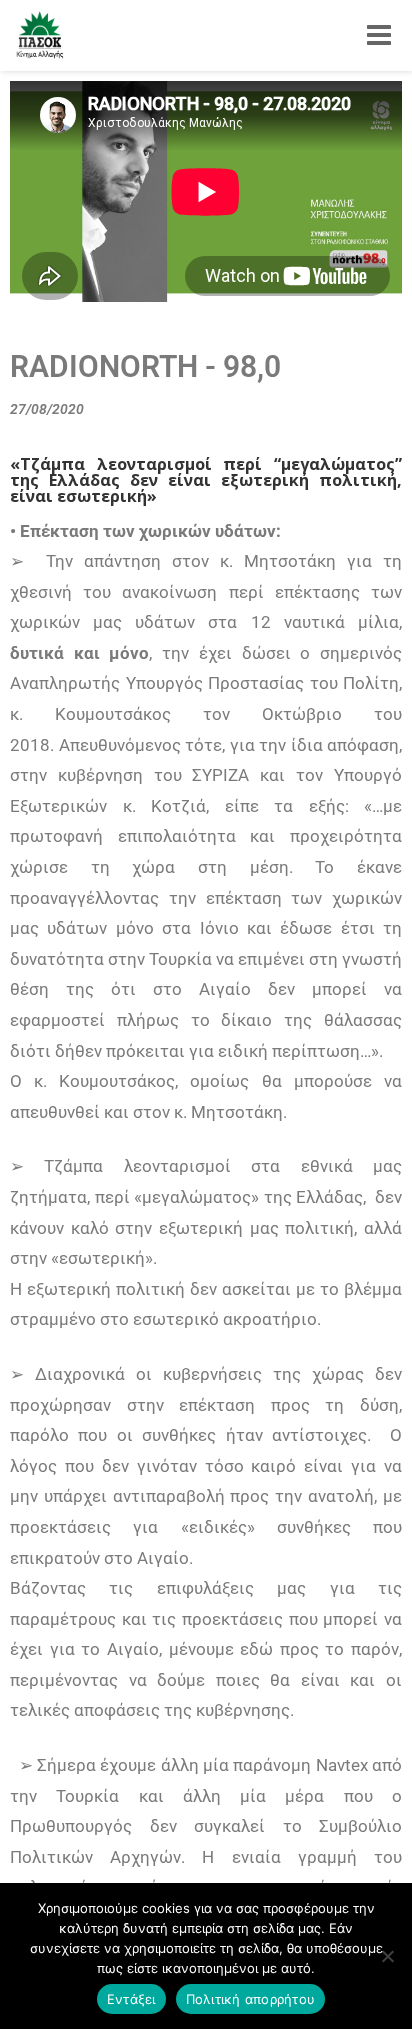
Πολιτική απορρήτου (251, 1999)
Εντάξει (131, 1999)
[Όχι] (387, 1956)
